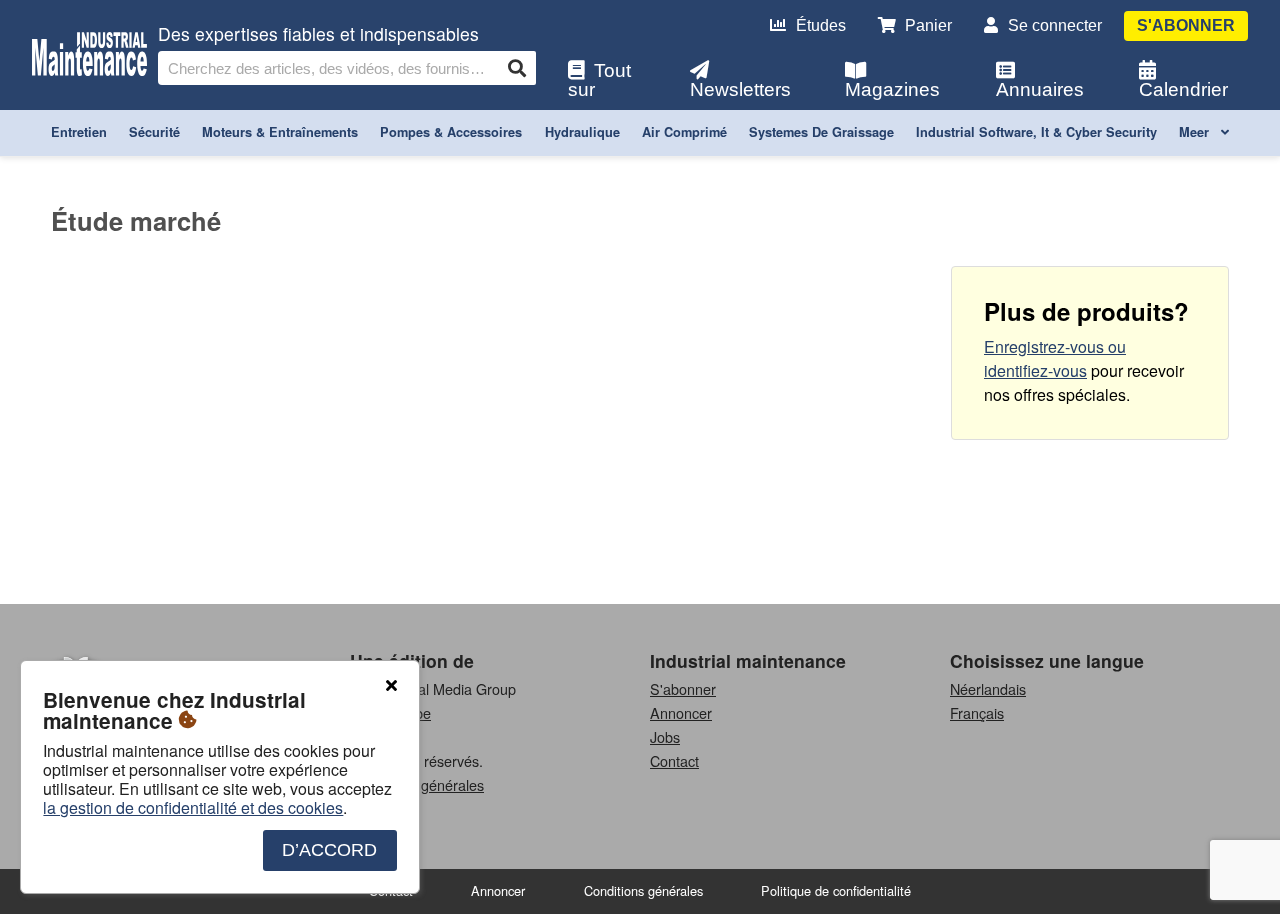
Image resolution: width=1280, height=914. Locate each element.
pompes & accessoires (451, 132)
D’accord (329, 850)
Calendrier (1183, 89)
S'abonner (1186, 25)
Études (821, 25)
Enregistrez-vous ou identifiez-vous (1055, 358)
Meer (1196, 132)
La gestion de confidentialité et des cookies (193, 807)
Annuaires (1040, 89)
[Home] (89, 54)
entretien (79, 132)
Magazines (892, 89)
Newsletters (740, 89)
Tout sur (600, 80)
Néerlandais (988, 688)
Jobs (665, 736)
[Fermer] (391, 686)
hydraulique (582, 132)
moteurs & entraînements (280, 132)
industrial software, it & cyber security (1036, 132)
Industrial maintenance (748, 660)
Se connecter (1055, 25)
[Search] (517, 68)
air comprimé (684, 132)
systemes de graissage (821, 132)
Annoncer (681, 712)
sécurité (154, 132)
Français (977, 712)
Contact (674, 760)
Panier (928, 25)
